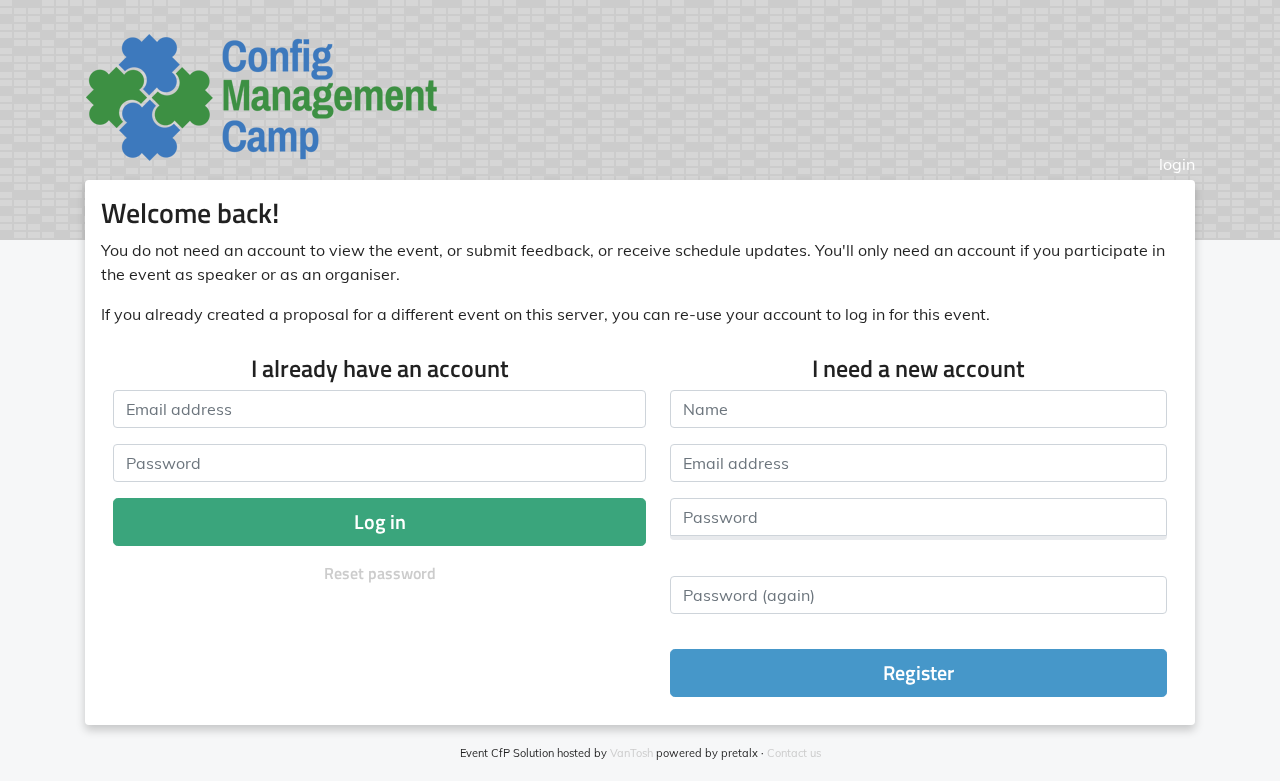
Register (918, 672)
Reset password (380, 573)
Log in (380, 521)
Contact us (794, 753)
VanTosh (631, 753)
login (1177, 164)
